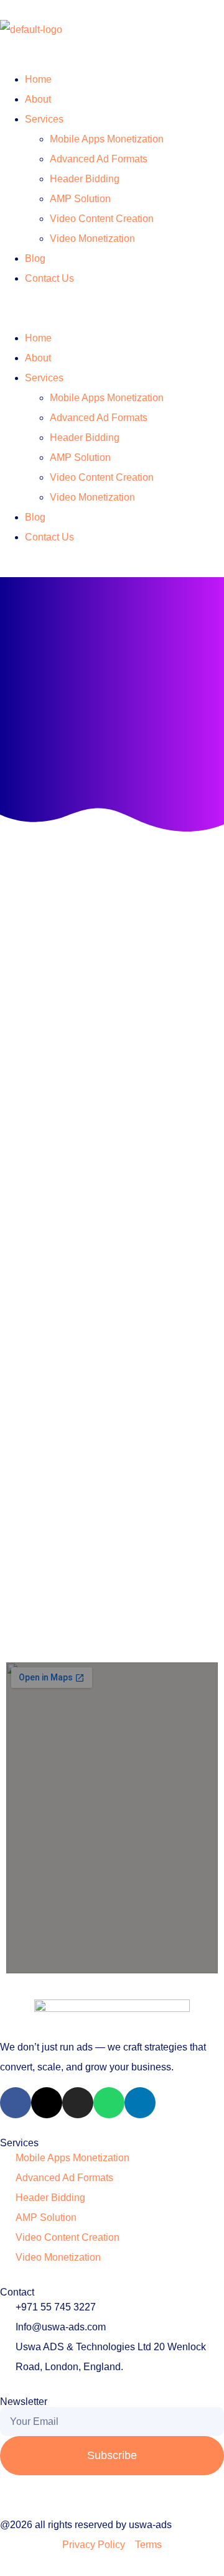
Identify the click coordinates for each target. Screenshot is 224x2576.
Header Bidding (85, 179)
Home (38, 79)
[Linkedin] (140, 2103)
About (38, 99)
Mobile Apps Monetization (107, 139)
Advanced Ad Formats (99, 159)
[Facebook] (16, 2103)
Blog (35, 258)
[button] (112, 308)
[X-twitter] (47, 2103)
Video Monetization (92, 239)
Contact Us (49, 278)
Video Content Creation (102, 219)
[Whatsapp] (109, 2103)
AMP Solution (80, 199)
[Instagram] (78, 2103)
